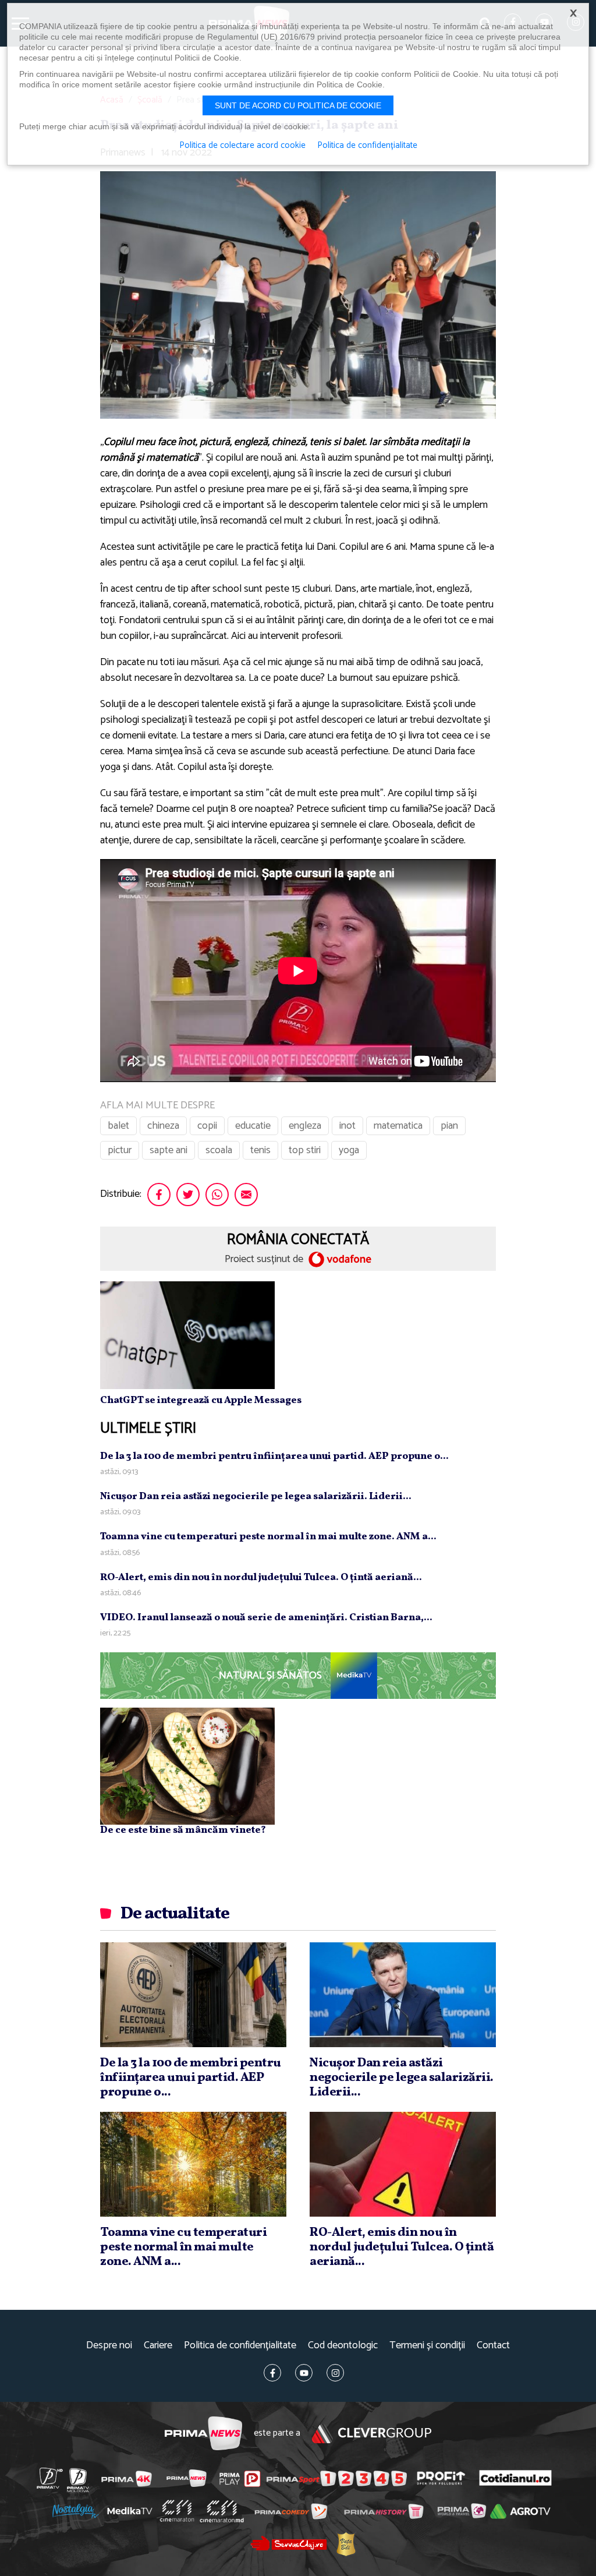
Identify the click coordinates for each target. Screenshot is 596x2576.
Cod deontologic (343, 2346)
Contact (493, 2346)
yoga (349, 1150)
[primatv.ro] (50, 2478)
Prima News (203, 2434)
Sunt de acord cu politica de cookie (298, 105)
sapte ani (168, 1150)
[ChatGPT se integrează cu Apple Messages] (187, 1335)
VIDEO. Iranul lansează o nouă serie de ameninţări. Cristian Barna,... (266, 1618)
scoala (219, 1150)
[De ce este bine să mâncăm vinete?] (187, 1766)
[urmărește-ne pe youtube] (304, 2373)
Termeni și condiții (427, 2346)
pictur (120, 1150)
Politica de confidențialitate (240, 2346)
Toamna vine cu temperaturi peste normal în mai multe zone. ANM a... (268, 1537)
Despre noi (109, 2346)
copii (207, 1126)
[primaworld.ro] (462, 2511)
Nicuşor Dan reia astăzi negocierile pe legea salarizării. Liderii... (256, 1497)
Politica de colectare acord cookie (242, 146)
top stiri (305, 1150)
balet (118, 1126)
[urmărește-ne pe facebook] (272, 2373)
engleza (305, 1126)
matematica (398, 1126)
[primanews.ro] (187, 2478)
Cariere (158, 2346)
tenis (260, 1150)
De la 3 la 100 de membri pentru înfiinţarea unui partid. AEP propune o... (274, 1456)
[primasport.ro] (336, 2478)
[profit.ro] (441, 2478)
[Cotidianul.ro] (515, 2478)
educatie (253, 1126)
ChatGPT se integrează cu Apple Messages (201, 1400)
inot (347, 1126)
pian (449, 1126)
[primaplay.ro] (240, 2479)
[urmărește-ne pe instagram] (335, 2373)
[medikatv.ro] (130, 2511)
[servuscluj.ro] (289, 2543)
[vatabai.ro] (346, 2544)
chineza (163, 1126)
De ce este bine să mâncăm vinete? (183, 1830)
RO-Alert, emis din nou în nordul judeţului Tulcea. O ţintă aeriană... (261, 1577)
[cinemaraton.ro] (177, 2511)
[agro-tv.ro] (520, 2511)
